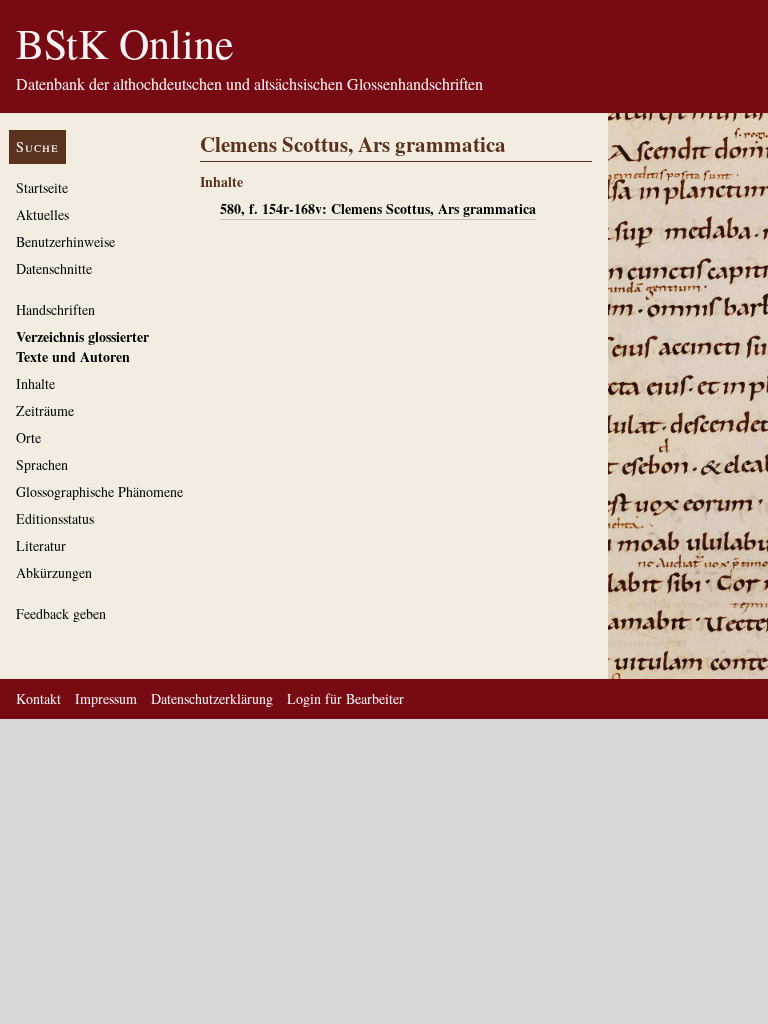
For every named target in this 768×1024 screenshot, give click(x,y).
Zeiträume (45, 410)
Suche (37, 146)
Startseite (42, 187)
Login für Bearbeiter (345, 698)
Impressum (106, 698)
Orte (28, 437)
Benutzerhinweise (65, 241)
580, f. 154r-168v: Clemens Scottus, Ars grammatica (378, 208)
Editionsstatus (55, 518)
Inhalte (35, 383)
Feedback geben (61, 613)
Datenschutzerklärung (212, 698)
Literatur (41, 545)
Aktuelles (42, 214)
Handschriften (55, 309)
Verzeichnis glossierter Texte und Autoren (82, 346)
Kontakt (38, 698)
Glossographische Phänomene (99, 491)
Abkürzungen (54, 572)
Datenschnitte (54, 268)
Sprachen (42, 464)
